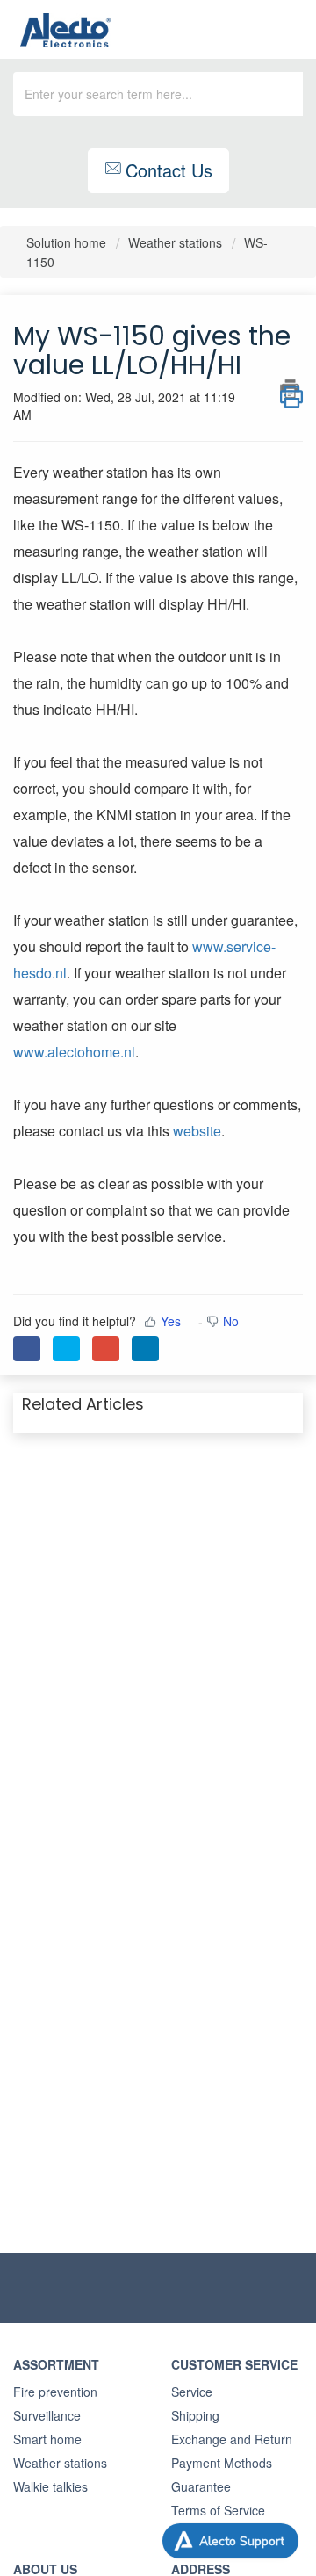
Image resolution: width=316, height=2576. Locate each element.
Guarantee (201, 2486)
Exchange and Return (232, 2439)
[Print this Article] (291, 389)
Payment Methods (222, 2463)
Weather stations (175, 242)
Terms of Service (218, 2510)
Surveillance (47, 2415)
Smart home (47, 2439)
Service (192, 2392)
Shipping (195, 2415)
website (197, 1131)
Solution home (68, 242)
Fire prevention (55, 2392)
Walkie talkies (50, 2486)
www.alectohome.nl (74, 1052)
